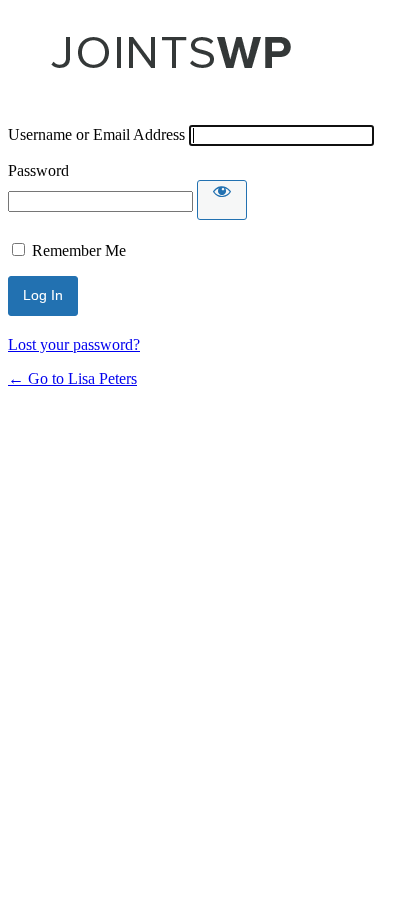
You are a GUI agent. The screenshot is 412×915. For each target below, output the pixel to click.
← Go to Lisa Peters (72, 378)
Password (38, 170)
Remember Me (79, 250)
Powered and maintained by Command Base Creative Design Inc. (171, 62)
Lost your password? (74, 344)
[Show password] (222, 200)
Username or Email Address (96, 134)
